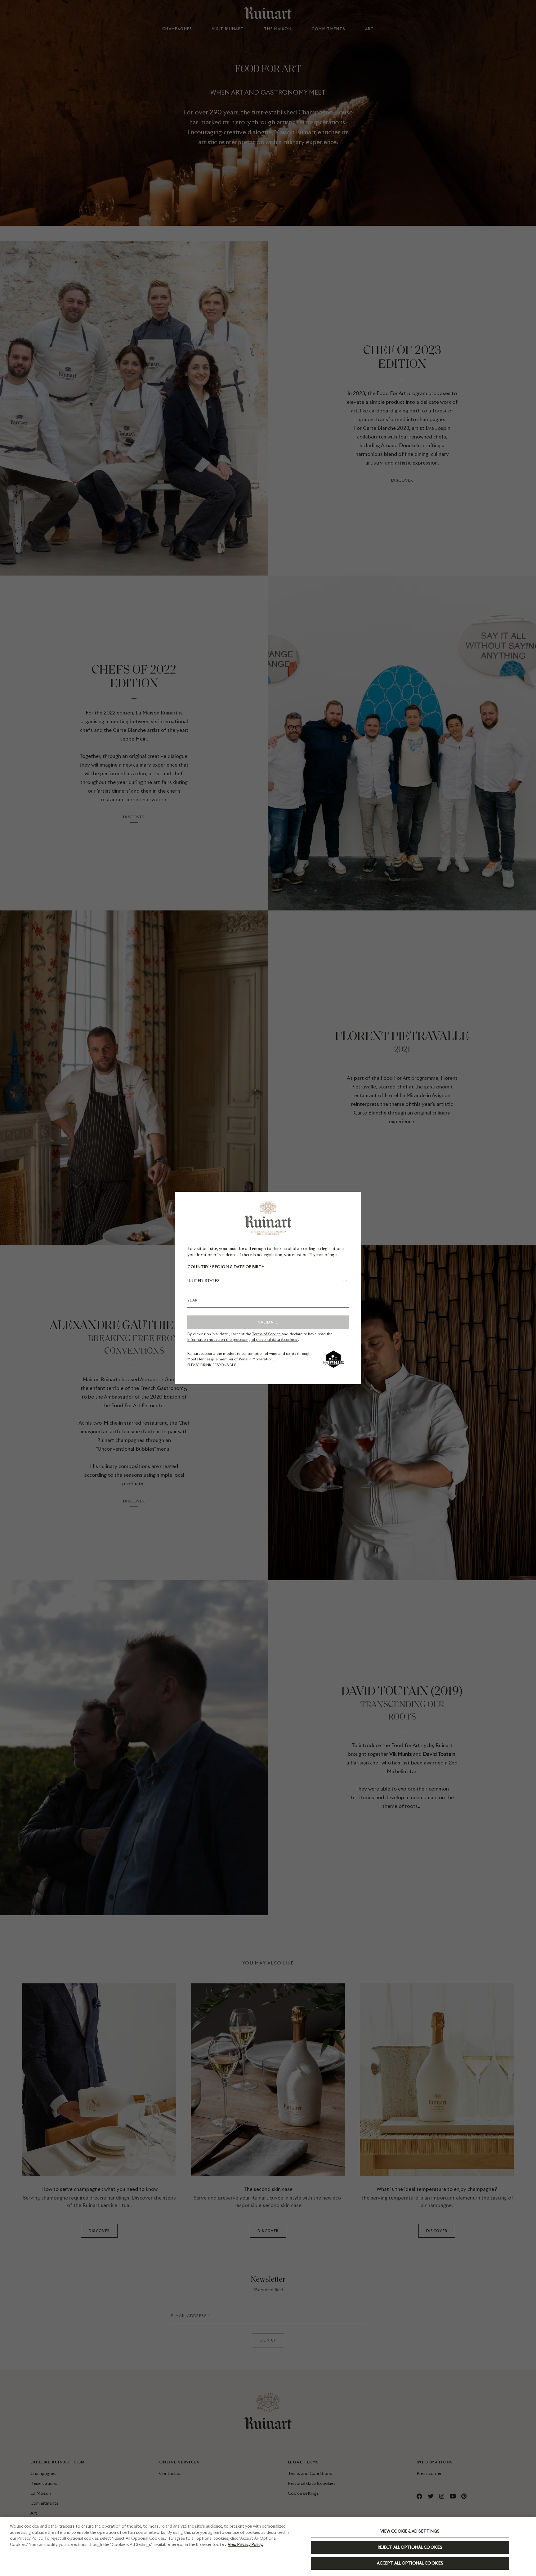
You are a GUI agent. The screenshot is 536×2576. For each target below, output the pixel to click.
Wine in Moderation (256, 1359)
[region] (268, 2547)
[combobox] (268, 1281)
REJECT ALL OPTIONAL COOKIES (410, 2547)
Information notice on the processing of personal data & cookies (243, 1339)
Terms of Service (267, 1334)
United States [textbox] (204, 1281)
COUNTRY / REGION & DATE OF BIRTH (226, 1267)
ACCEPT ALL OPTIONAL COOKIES (410, 2563)
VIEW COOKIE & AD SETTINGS (410, 2531)
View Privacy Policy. (246, 2545)
